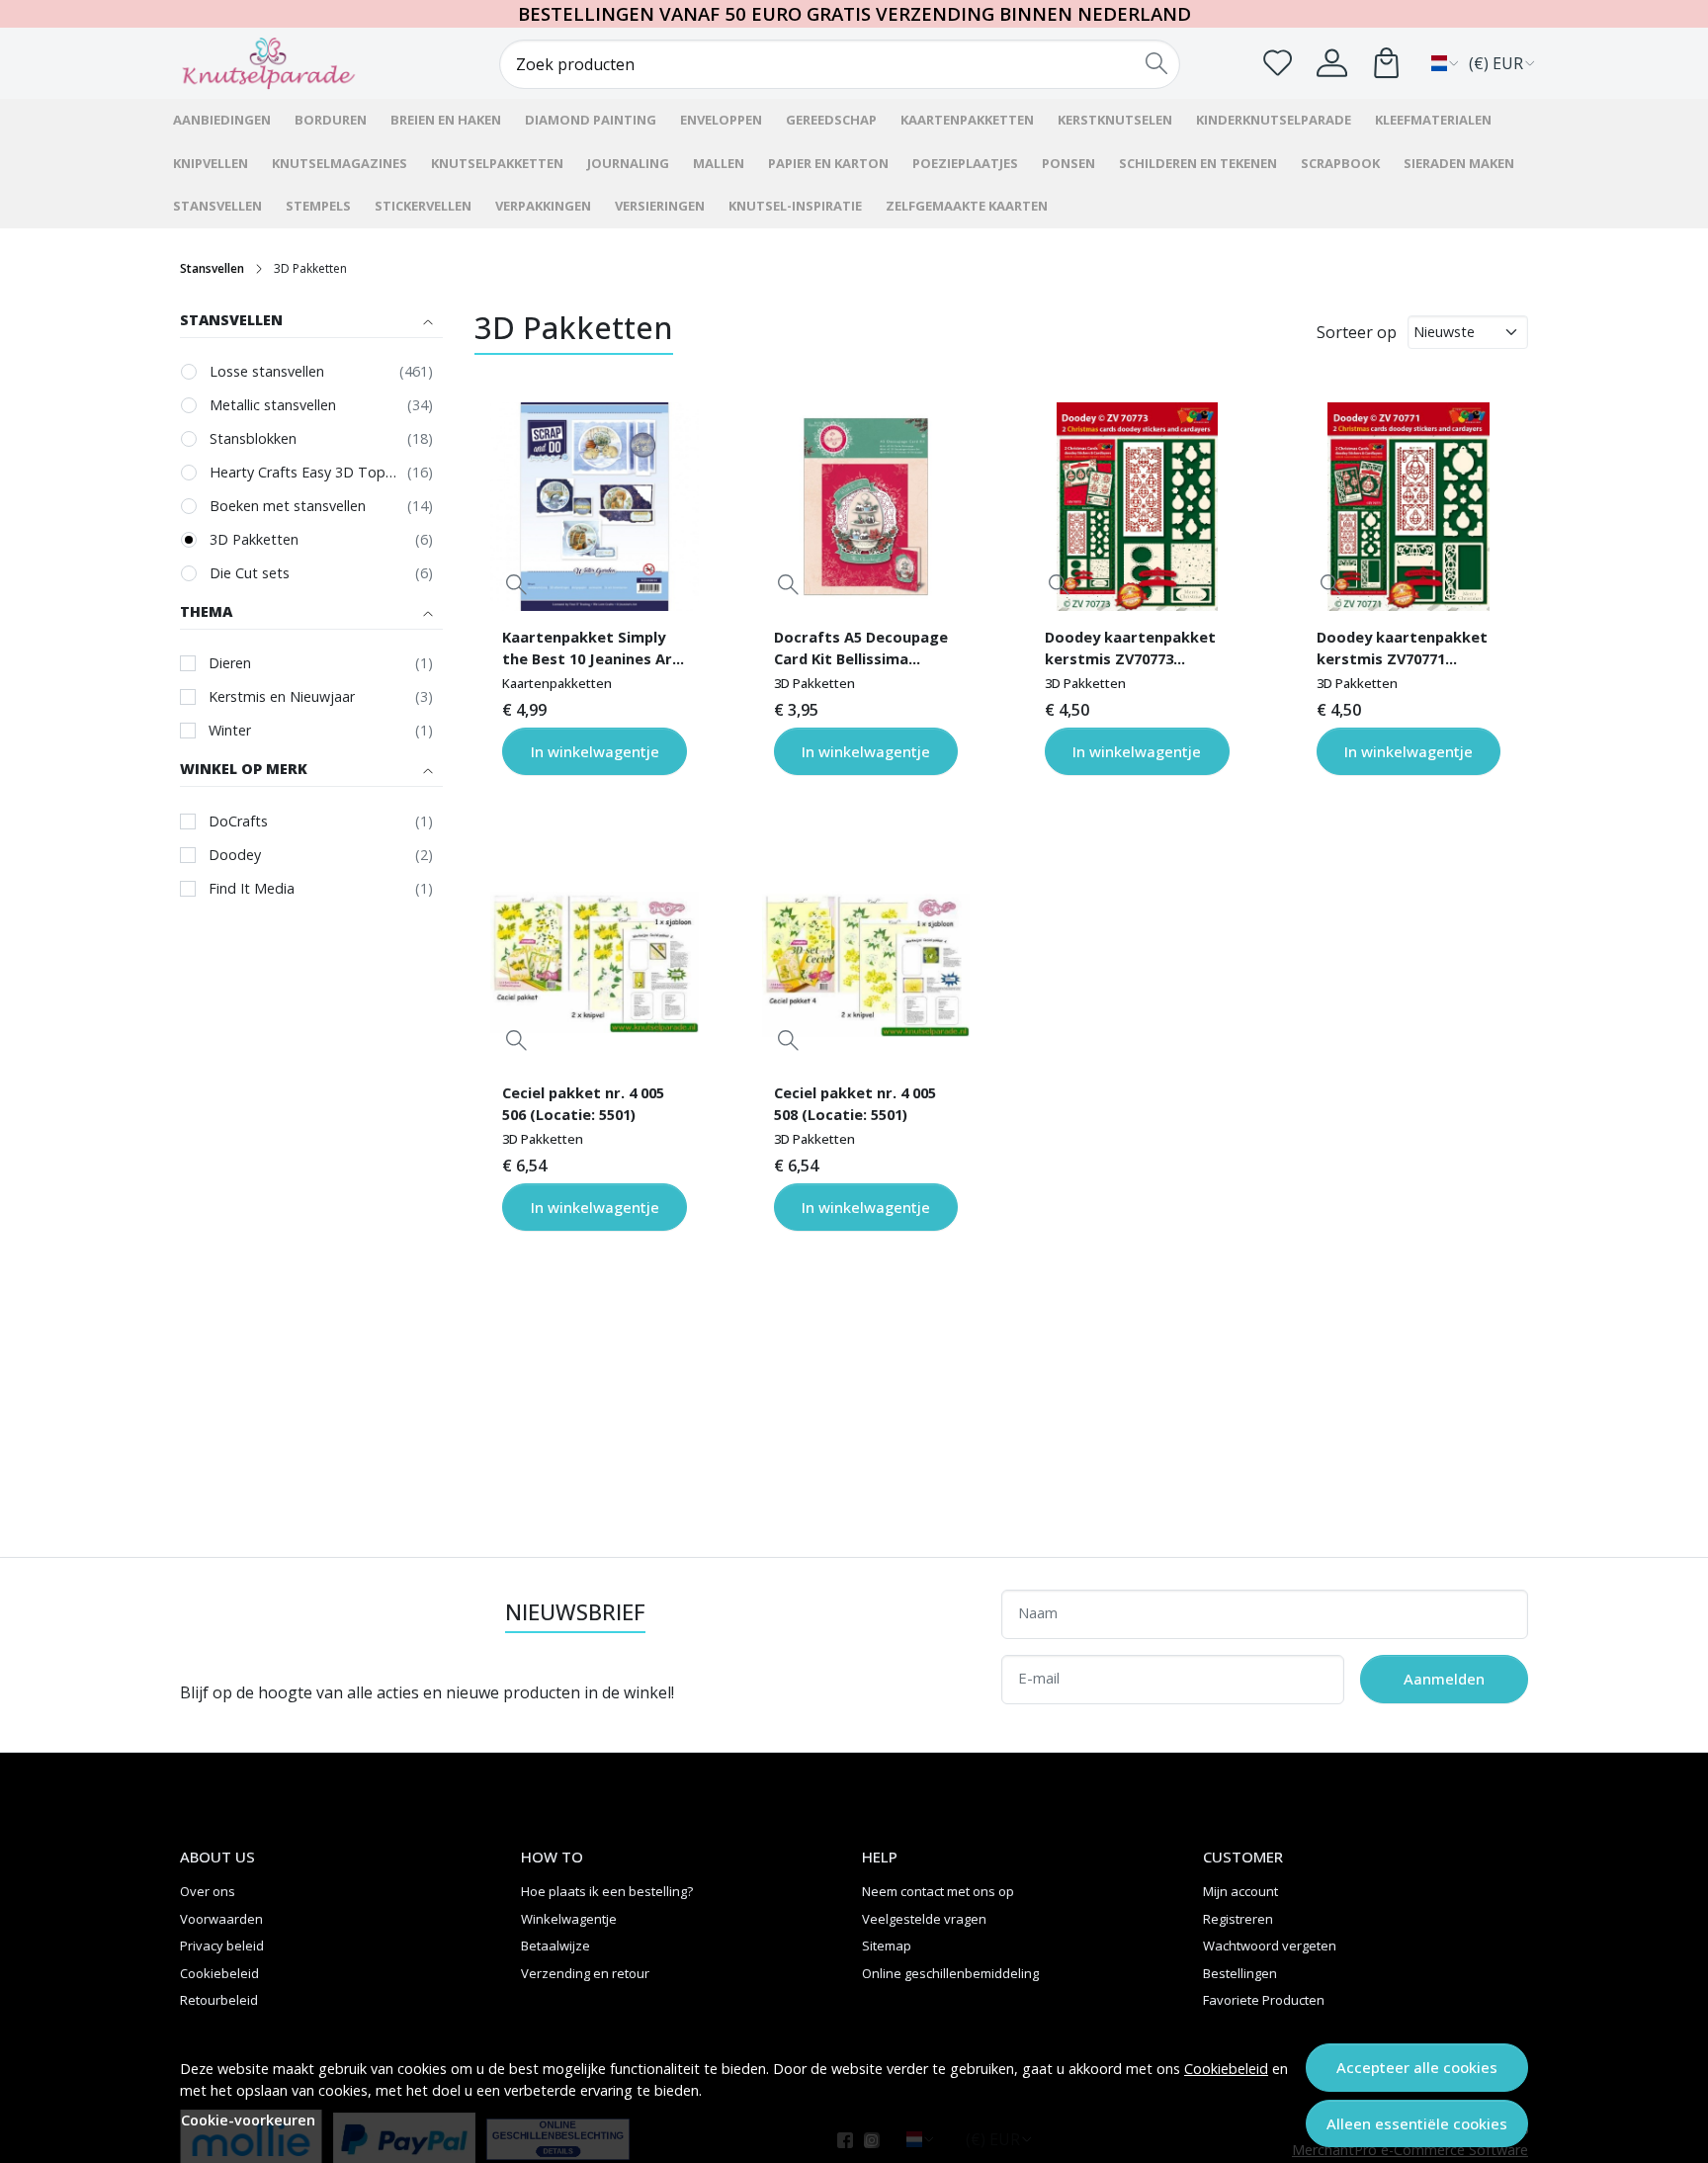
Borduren (331, 120)
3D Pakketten (254, 539)
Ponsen (1068, 163)
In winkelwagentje (595, 751)
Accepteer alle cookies (1417, 2067)
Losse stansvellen (267, 371)
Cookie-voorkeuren (248, 2120)
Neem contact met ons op (938, 1891)
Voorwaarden (221, 1919)
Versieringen (660, 206)
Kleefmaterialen (1433, 120)
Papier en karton (828, 163)
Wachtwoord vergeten (1270, 1946)
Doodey (235, 855)
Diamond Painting (591, 120)
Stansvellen (217, 206)
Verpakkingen (543, 206)
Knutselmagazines (340, 163)
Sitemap (887, 1946)
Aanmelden (1444, 1679)
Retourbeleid (219, 2000)
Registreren (1238, 1919)
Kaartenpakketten (967, 120)
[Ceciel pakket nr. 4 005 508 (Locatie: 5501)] (866, 962)
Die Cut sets (250, 573)
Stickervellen (423, 206)
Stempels (318, 206)
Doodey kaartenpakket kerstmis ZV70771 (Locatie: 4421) (1402, 650)
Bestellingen (1240, 1973)
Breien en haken (446, 120)
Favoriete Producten (1264, 2000)
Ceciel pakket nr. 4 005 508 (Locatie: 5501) (855, 1103)
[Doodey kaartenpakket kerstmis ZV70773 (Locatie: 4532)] (1137, 506)
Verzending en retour (585, 1973)
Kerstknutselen (1115, 120)
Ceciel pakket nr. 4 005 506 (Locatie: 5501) (583, 1103)
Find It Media (252, 888)
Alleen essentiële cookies (1417, 2123)
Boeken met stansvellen (288, 506)
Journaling (628, 163)
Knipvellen (211, 163)
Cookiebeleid (1226, 2069)
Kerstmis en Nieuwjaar (282, 696)
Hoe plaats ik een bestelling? (607, 1891)
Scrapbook (1340, 163)
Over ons (208, 1891)
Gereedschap (831, 120)
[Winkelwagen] (1386, 63)
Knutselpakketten (497, 163)
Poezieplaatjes (965, 163)
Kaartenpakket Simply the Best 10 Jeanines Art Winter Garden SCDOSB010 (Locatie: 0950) (591, 650)
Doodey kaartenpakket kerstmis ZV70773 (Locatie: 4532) (1130, 650)
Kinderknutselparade (1274, 120)
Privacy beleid (222, 1946)
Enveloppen (721, 120)
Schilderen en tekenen (1198, 163)
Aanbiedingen (222, 120)
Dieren (230, 663)
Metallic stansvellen (273, 405)
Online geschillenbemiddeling (950, 1973)
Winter (230, 730)
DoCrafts (238, 821)
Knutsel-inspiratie (795, 206)
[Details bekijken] (516, 585)
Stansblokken (253, 438)
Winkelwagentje (569, 1919)
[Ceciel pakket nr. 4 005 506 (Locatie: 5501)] (594, 962)
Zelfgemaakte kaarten (967, 206)
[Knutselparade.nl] (296, 64)
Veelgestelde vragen (924, 1919)
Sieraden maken (1459, 163)
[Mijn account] (1332, 63)
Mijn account (1240, 1891)
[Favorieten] (1278, 63)
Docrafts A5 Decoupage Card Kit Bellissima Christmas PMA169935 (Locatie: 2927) (861, 650)
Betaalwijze (555, 1946)
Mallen (719, 163)
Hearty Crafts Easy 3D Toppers (303, 472)
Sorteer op (1357, 332)
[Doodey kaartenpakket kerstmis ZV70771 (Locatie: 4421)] (1409, 506)
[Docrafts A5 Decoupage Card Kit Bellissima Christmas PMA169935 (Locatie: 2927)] (866, 506)
